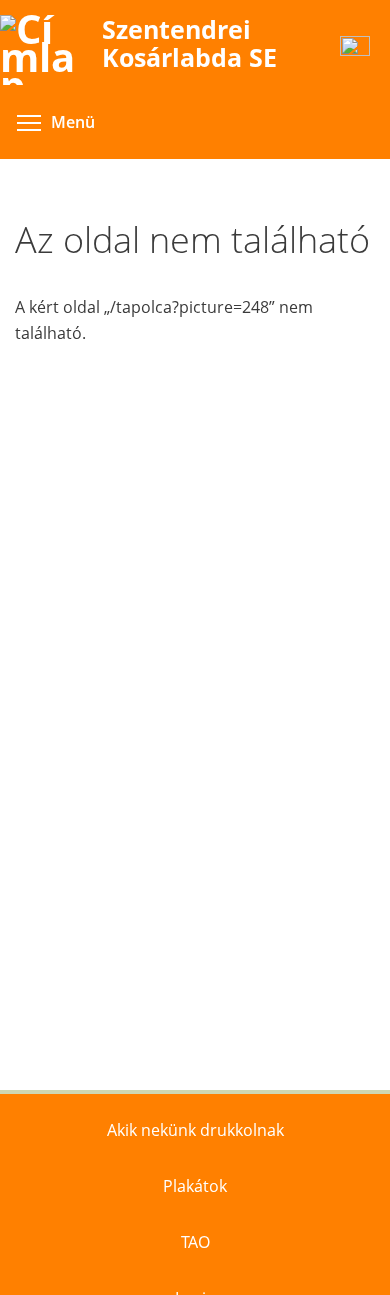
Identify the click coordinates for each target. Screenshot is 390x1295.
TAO (195, 1242)
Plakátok (195, 1186)
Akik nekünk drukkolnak (195, 1130)
